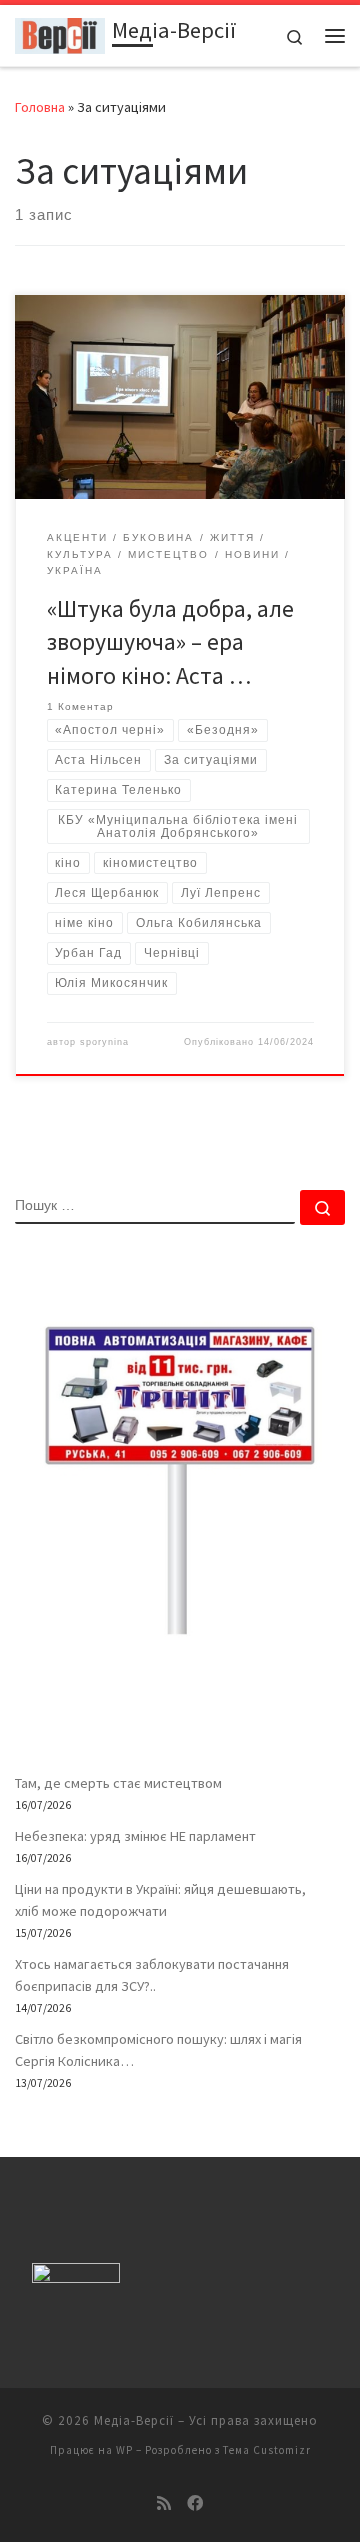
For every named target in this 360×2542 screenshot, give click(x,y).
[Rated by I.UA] (76, 2277)
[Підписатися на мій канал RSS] (164, 2503)
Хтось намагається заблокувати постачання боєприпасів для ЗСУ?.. (152, 1975)
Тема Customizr (267, 2450)
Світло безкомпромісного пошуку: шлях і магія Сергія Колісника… (158, 2050)
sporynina (104, 1042)
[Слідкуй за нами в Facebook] (195, 2503)
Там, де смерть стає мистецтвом (118, 1783)
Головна (40, 107)
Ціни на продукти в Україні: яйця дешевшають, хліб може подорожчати (160, 1900)
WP (124, 2450)
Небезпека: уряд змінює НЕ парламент (135, 1836)
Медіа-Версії (134, 2420)
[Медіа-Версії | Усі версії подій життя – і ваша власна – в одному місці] (60, 33)
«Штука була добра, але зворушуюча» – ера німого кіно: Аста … (170, 642)
